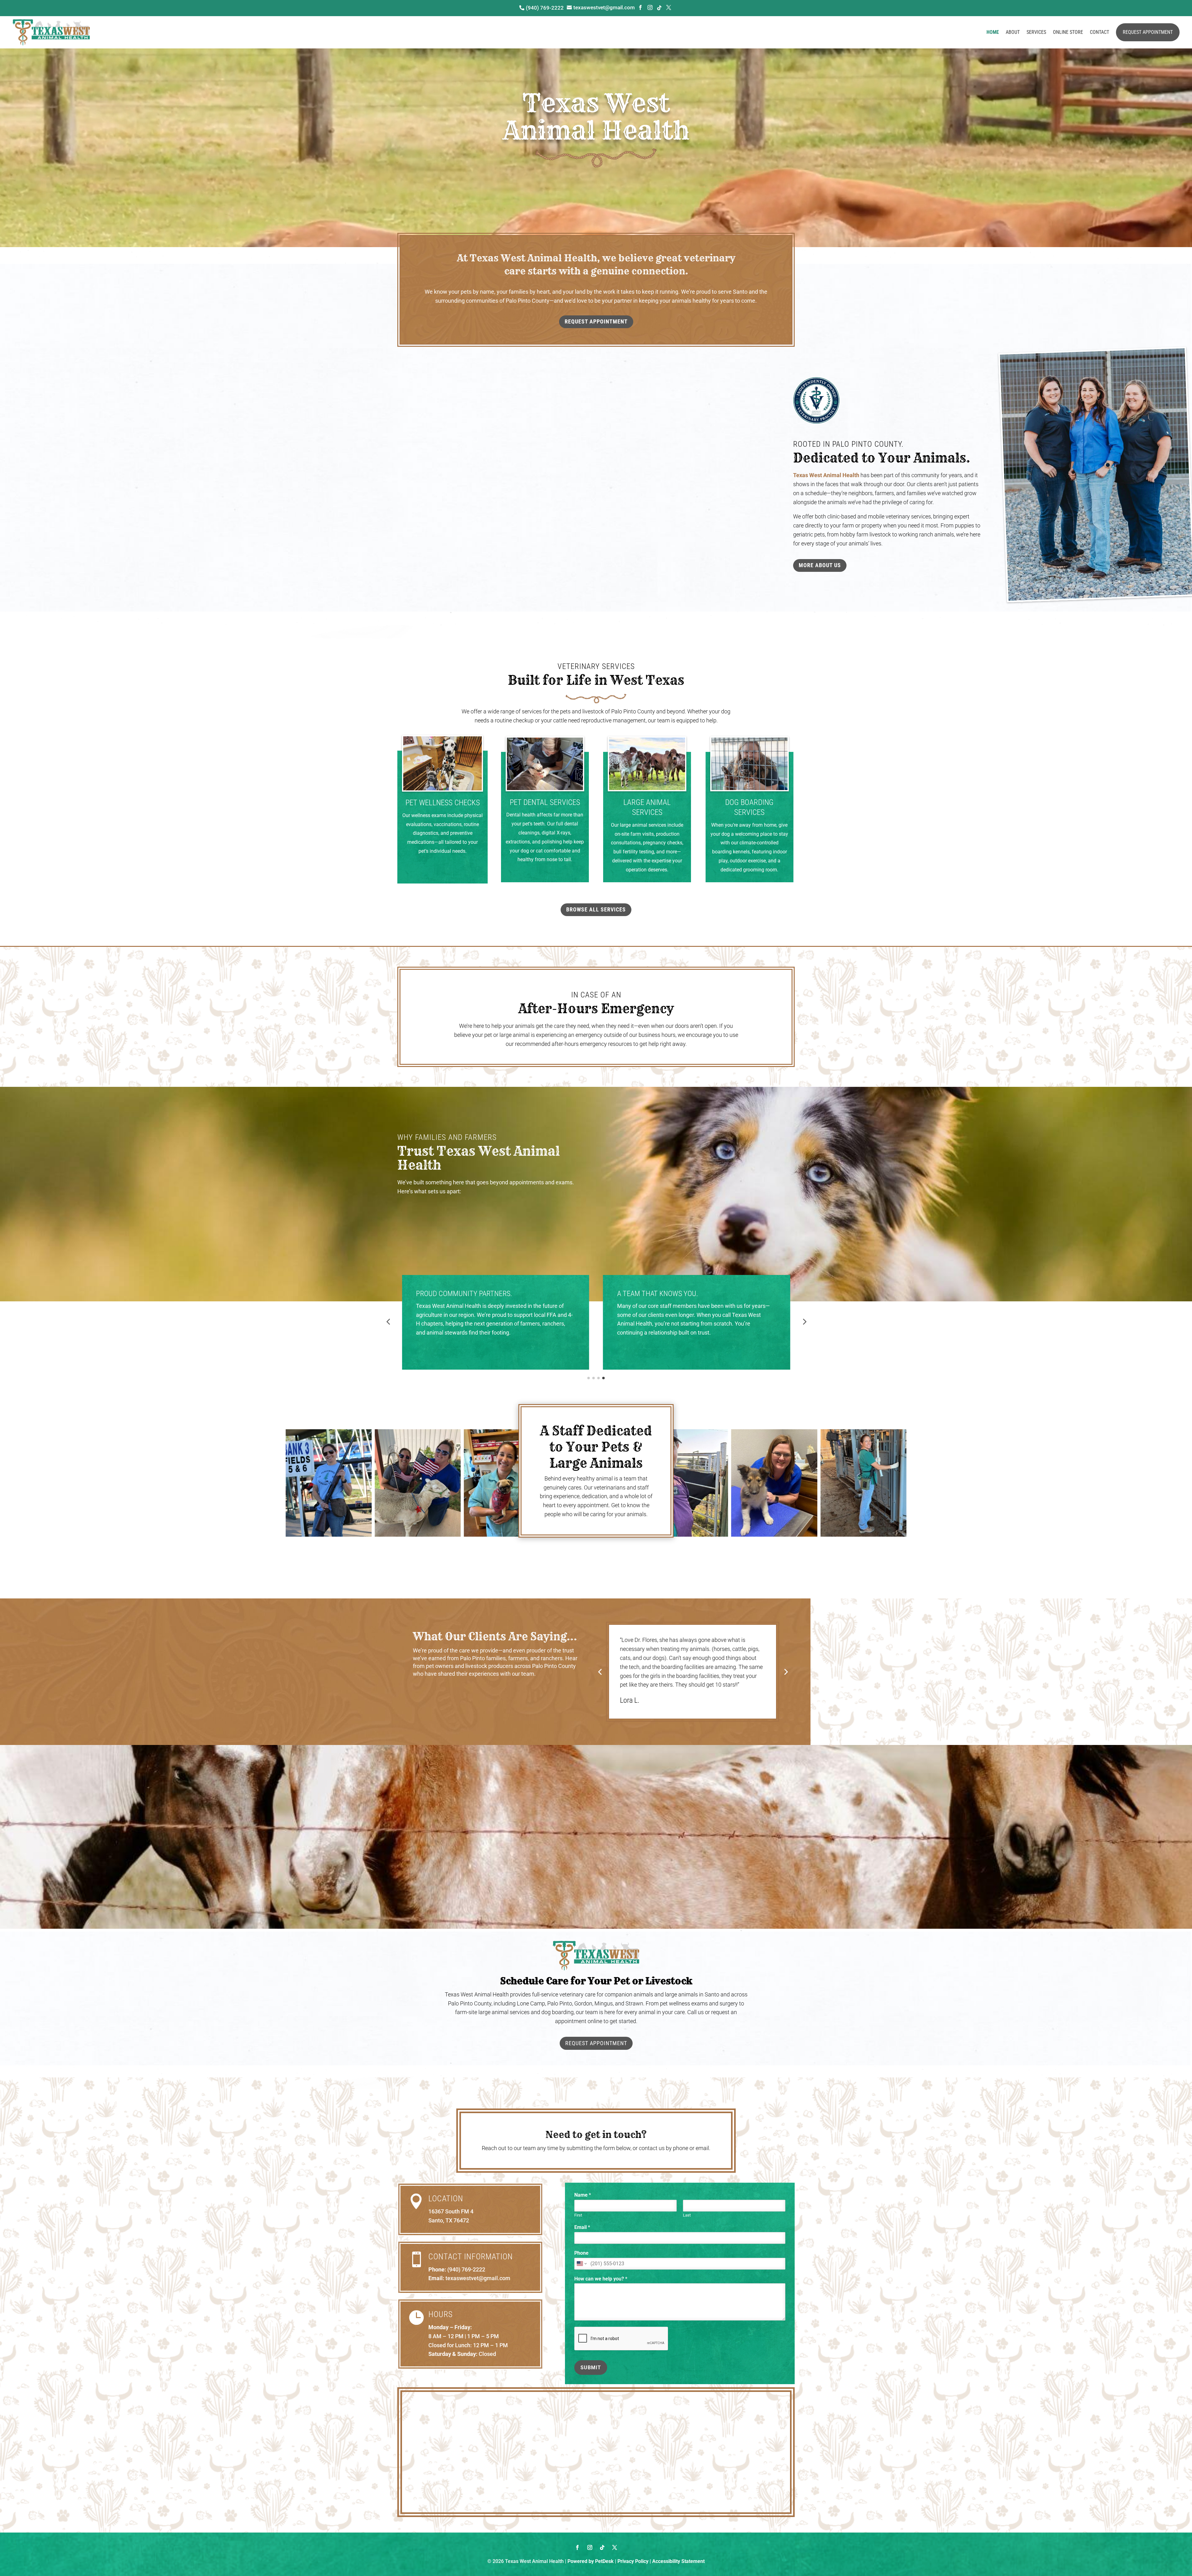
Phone (581, 2253)
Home (993, 32)
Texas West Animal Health (826, 475)
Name (583, 2195)
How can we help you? (601, 2279)
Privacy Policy (633, 2561)
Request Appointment (1148, 32)
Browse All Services (596, 909)
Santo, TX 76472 (449, 2220)
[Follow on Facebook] (577, 2547)
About (1013, 32)
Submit (591, 2368)
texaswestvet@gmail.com (478, 2278)
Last (687, 2215)
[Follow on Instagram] (590, 2547)
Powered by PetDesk (591, 2561)
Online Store (1068, 32)
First (578, 2215)
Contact (1099, 32)
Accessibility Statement (678, 2561)
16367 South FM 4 (451, 2211)
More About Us (820, 565)
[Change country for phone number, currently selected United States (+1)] (581, 2264)
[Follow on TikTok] (602, 2547)
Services (1036, 32)
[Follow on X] (615, 2547)
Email (582, 2227)
